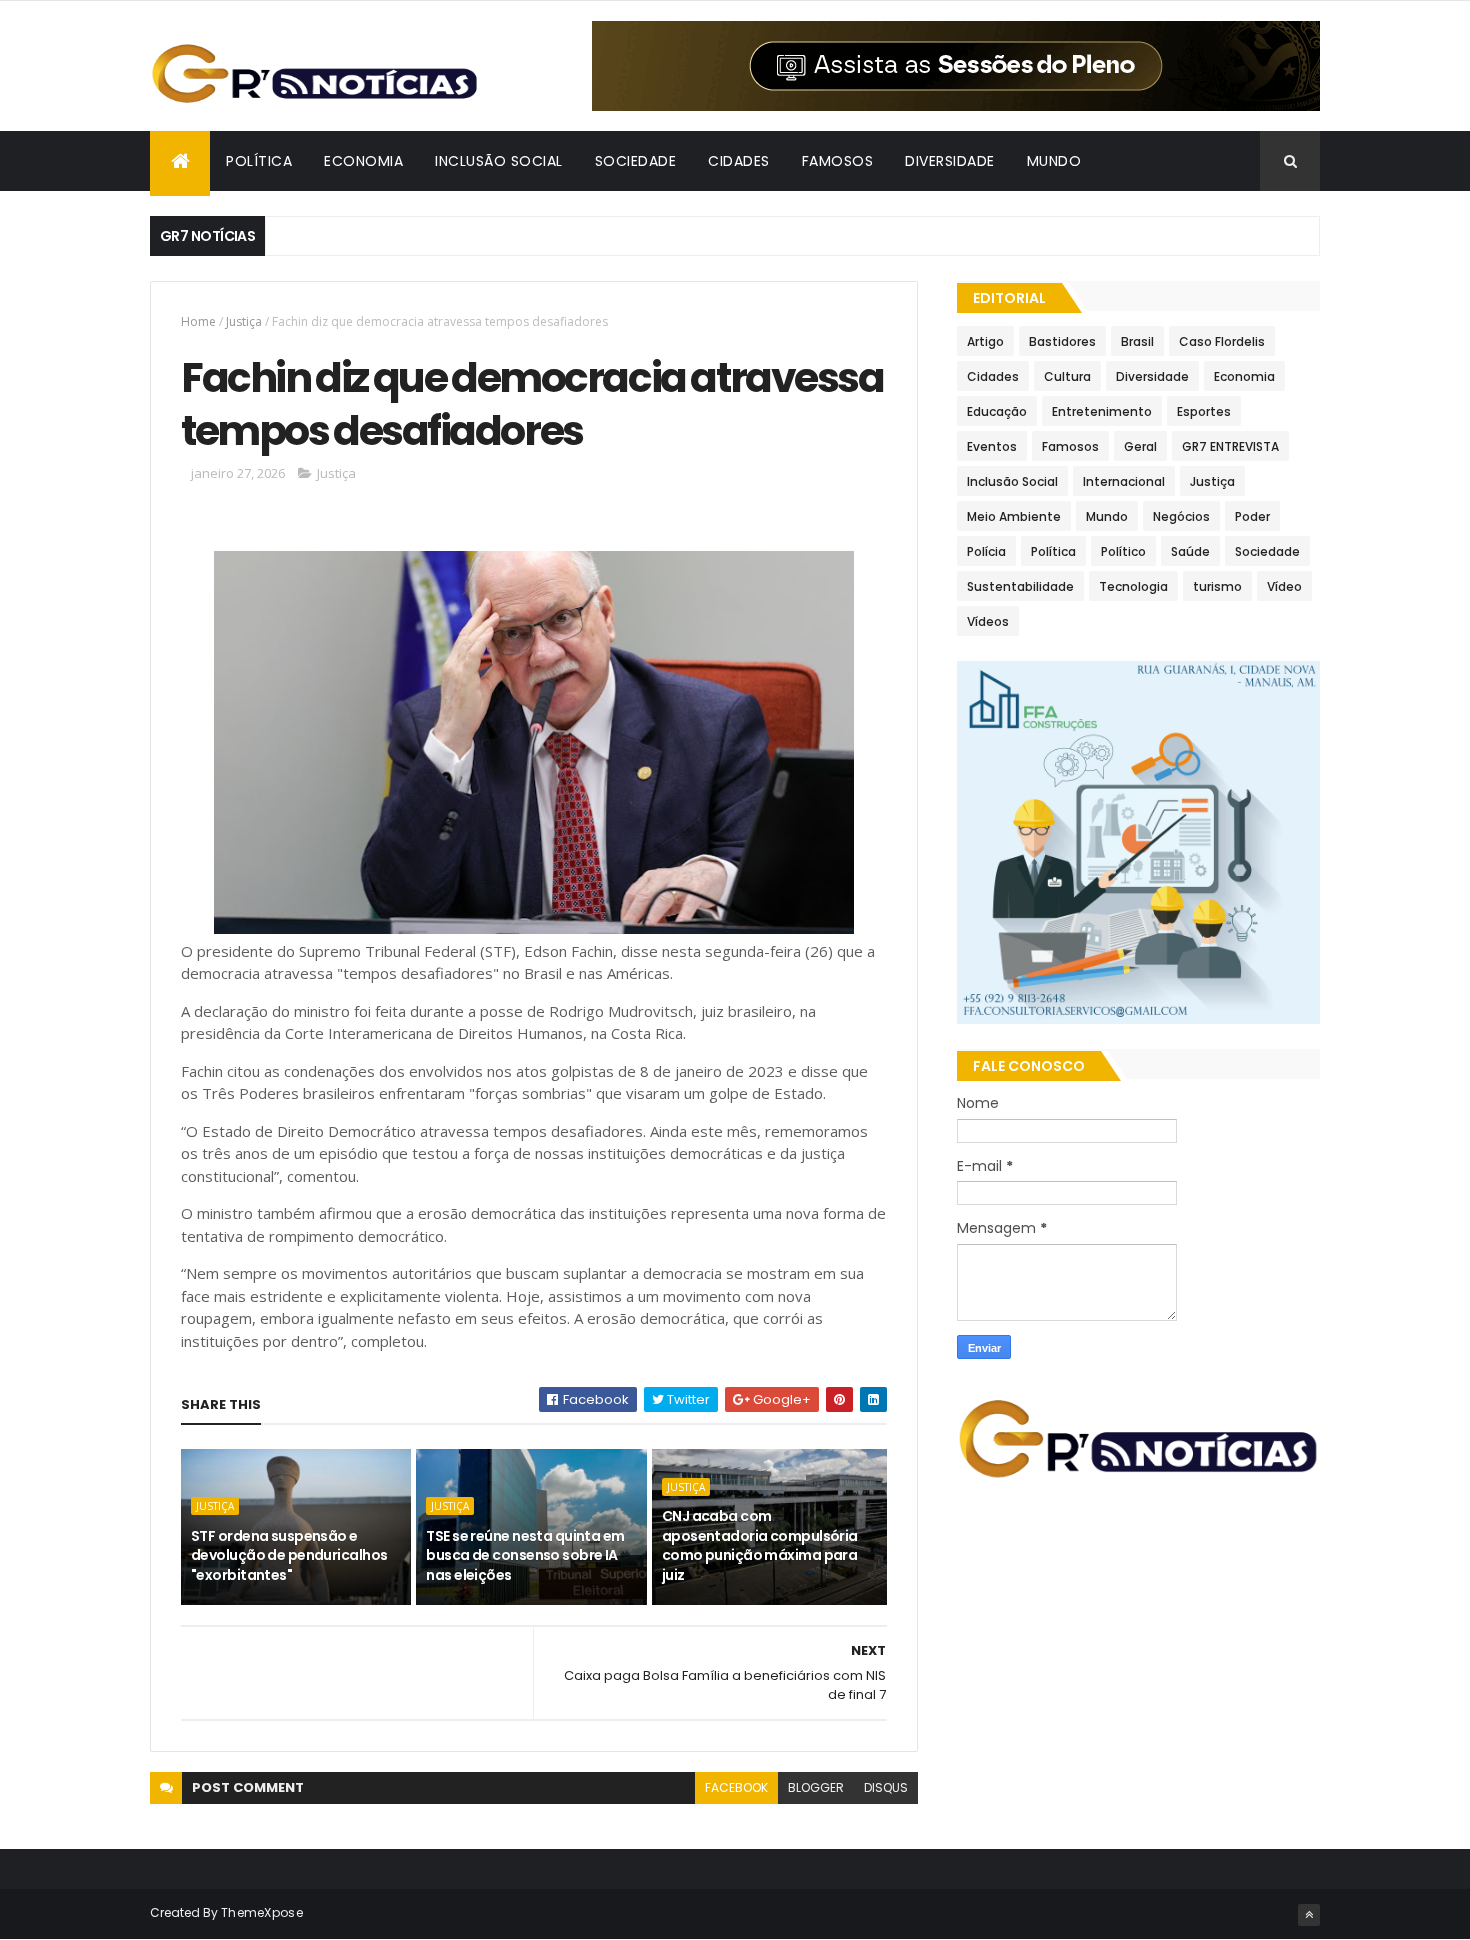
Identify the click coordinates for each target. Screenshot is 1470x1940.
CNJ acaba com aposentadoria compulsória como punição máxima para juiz (760, 1545)
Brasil (1137, 341)
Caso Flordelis (1222, 341)
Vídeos (988, 621)
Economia (1244, 376)
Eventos (992, 446)
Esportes (1204, 411)
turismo (1217, 586)
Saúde (1190, 551)
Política (1053, 551)
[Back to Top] (1309, 1915)
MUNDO (1054, 161)
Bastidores (1062, 341)
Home (198, 321)
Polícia (986, 551)
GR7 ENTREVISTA (1230, 446)
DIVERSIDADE (950, 161)
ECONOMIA (363, 161)
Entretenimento (1102, 411)
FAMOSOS (838, 161)
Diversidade (1152, 376)
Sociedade (1267, 551)
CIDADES (739, 161)
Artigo (985, 341)
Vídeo (1284, 586)
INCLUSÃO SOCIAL (499, 161)
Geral (1140, 446)
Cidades (993, 376)
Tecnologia (1133, 586)
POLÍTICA (259, 161)
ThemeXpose (262, 1912)
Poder (1252, 516)
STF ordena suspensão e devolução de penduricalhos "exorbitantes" (289, 1555)
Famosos (1070, 446)
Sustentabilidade (1020, 586)
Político (1123, 551)
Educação (997, 411)
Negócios (1181, 516)
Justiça (244, 321)
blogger (816, 1787)
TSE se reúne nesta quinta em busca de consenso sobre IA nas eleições (525, 1555)
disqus (886, 1787)
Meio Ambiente (1014, 516)
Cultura (1067, 376)
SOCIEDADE (636, 161)
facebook (736, 1787)
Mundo (1107, 516)
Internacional (1124, 481)
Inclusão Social (1012, 481)
